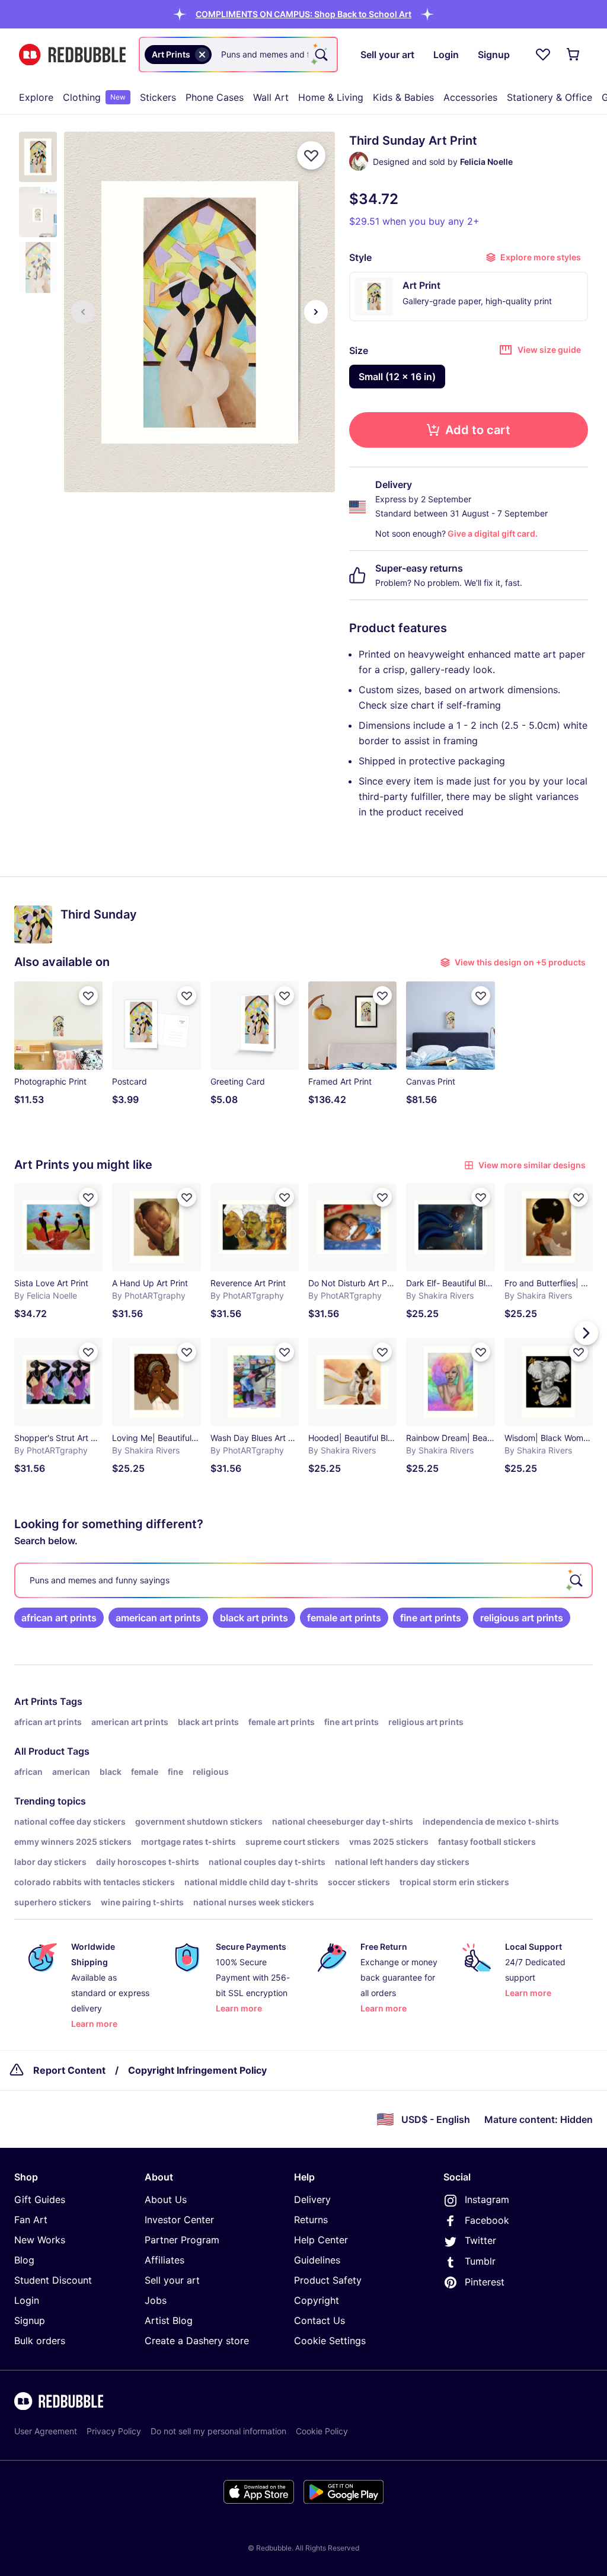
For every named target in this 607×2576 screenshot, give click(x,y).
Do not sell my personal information (218, 2431)
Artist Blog (169, 2320)
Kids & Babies (403, 97)
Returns (311, 2220)
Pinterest (485, 2282)
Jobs (156, 2300)
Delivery (312, 2199)
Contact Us (320, 2320)
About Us (166, 2199)
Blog (24, 2260)
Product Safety (328, 2280)
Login (27, 2300)
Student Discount (53, 2280)
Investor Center (179, 2220)
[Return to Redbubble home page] (72, 55)
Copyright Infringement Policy (197, 2070)
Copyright (317, 2300)
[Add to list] (311, 155)
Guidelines (317, 2260)
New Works (40, 2240)
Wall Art (271, 97)
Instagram (487, 2199)
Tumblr (480, 2261)
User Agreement (46, 2431)
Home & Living (331, 97)
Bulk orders (40, 2341)
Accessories (470, 97)
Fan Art (31, 2220)
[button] (303, 14)
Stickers (158, 97)
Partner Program (182, 2240)
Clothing (94, 97)
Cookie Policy (322, 2431)
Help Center (321, 2240)
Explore (36, 97)
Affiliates (164, 2260)
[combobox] (238, 55)
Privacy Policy (114, 2431)
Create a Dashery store (197, 2341)
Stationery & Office (550, 97)
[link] (59, 1618)
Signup (30, 2320)
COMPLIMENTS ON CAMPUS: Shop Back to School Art (303, 14)
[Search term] (320, 55)
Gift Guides (40, 2199)
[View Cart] (574, 55)
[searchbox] (303, 1580)
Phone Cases (215, 97)
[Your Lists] (543, 55)
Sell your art (172, 2280)
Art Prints (36, 1701)
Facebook (487, 2220)
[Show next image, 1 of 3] (316, 312)
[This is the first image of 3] (83, 312)
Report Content (69, 2070)
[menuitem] (36, 97)
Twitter (480, 2240)
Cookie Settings (330, 2341)
